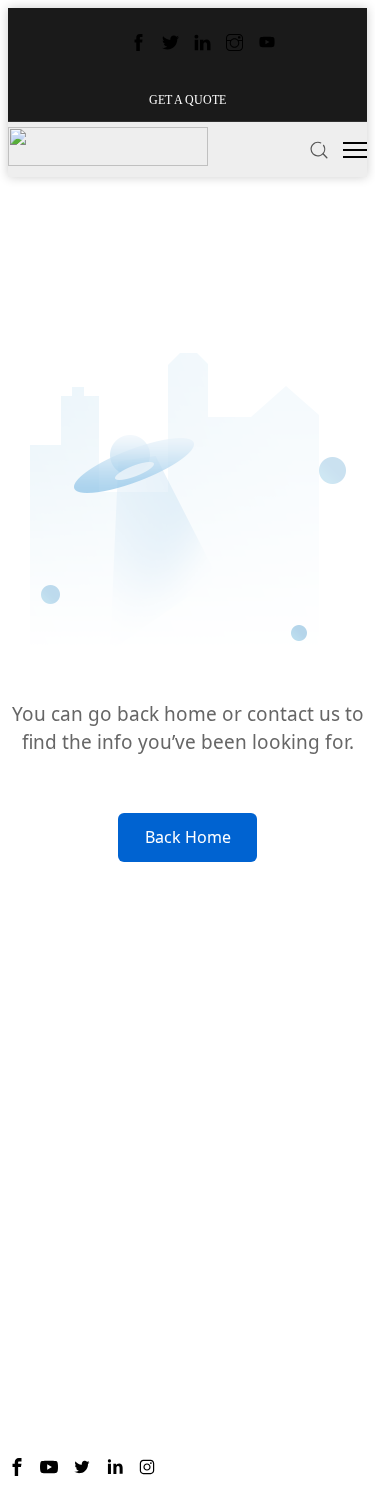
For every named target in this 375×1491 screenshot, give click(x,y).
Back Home (188, 837)
